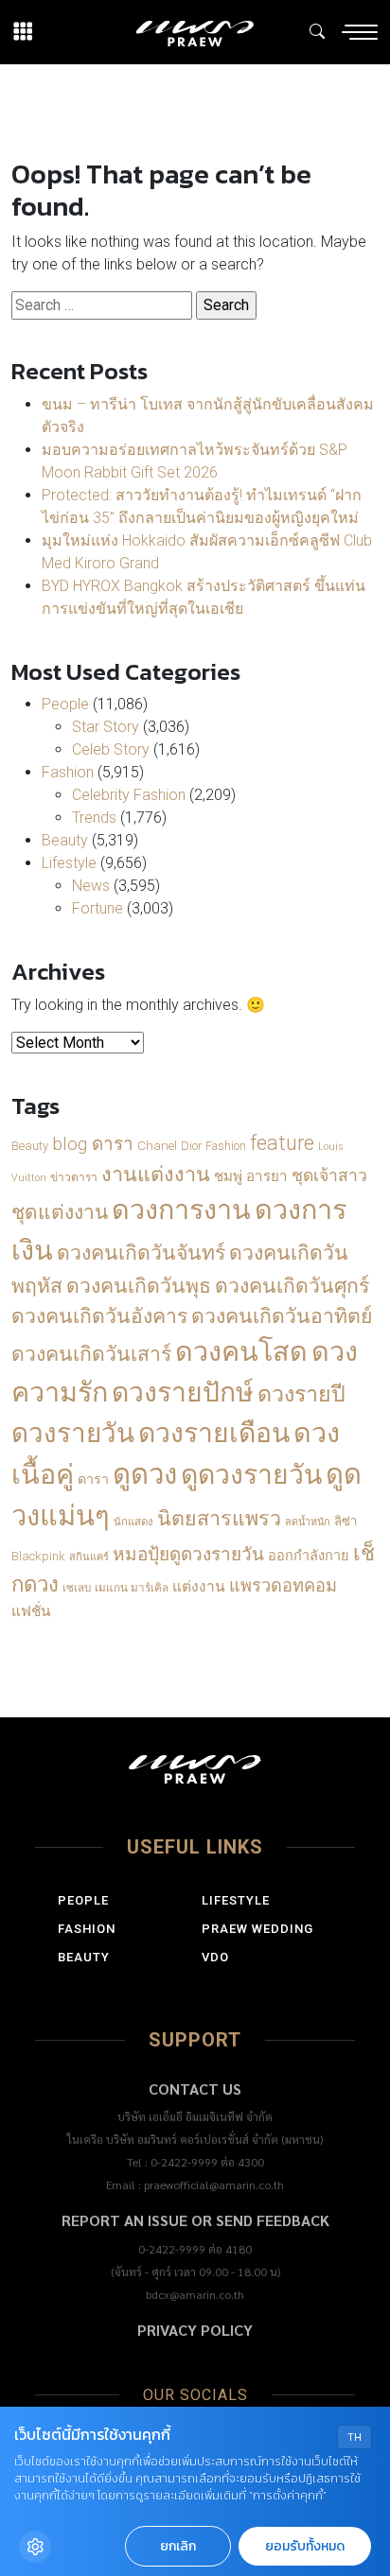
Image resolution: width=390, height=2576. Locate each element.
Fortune (97, 908)
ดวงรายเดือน (214, 1433)
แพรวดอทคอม (283, 1585)
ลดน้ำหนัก (308, 1522)
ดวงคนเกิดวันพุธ (139, 1286)
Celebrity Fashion (129, 795)
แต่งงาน (199, 1587)
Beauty (65, 840)
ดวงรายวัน (73, 1433)
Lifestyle (69, 863)
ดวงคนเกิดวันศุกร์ (292, 1286)
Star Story (106, 727)
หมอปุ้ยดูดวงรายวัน (188, 1554)
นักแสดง (133, 1522)
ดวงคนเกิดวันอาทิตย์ (282, 1316)
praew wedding (257, 1929)
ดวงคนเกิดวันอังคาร (99, 1316)
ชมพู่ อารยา (251, 1176)
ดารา (93, 1479)
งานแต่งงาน (156, 1174)
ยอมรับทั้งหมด (305, 2546)
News (91, 886)
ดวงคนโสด (241, 1351)
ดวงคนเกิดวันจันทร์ (141, 1253)
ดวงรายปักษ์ (183, 1392)
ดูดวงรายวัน (251, 1475)
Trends (94, 818)
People (65, 704)
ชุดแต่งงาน (60, 1212)
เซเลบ (77, 1588)
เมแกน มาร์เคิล (132, 1588)
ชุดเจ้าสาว (329, 1175)
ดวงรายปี (301, 1394)
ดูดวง (145, 1474)
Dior (191, 1146)
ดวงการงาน (181, 1210)
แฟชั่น (31, 1611)
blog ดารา (93, 1144)
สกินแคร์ (89, 1557)
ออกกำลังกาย (309, 1556)
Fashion (68, 772)
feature (282, 1143)
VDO (215, 1957)
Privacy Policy (195, 2330)
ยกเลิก (178, 2546)
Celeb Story (111, 749)
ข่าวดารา (74, 1177)
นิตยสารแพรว (219, 1518)
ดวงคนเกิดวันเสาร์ (91, 1354)
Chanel (157, 1146)
